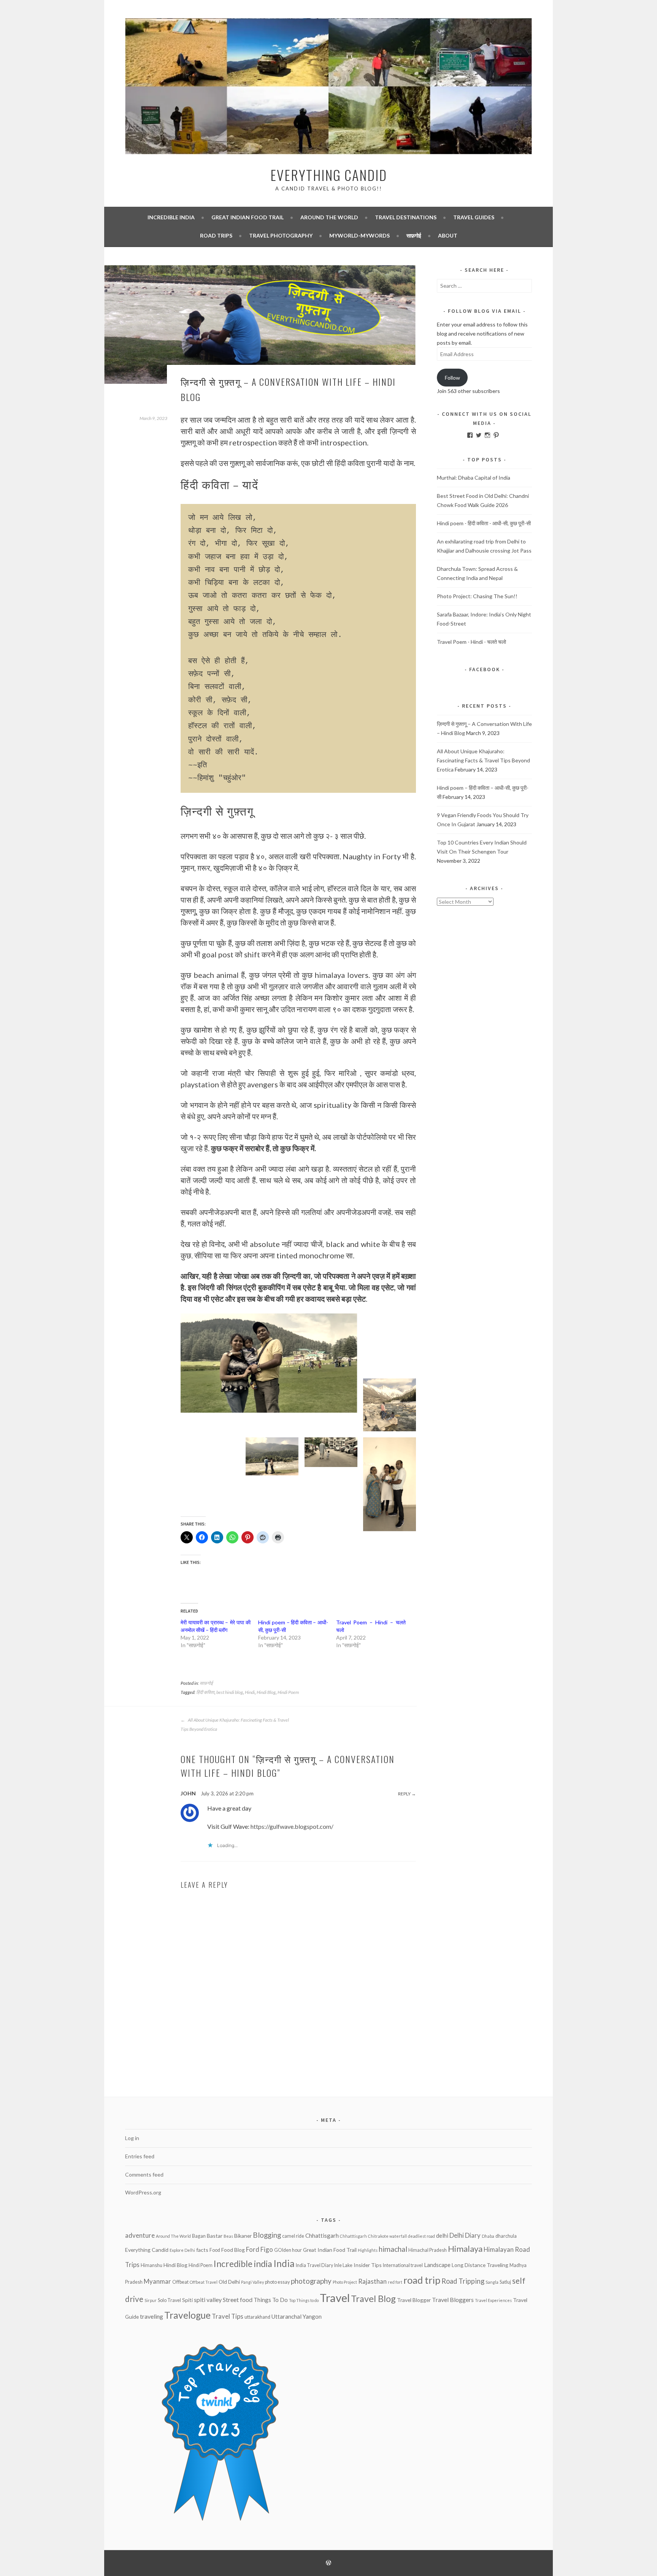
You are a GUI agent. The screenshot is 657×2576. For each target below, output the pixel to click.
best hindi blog (230, 1692)
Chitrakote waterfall (387, 2236)
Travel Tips (228, 2316)
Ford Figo (259, 2249)
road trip (422, 2280)
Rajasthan (372, 2281)
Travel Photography (281, 235)
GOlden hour (288, 2250)
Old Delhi (229, 2282)
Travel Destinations (406, 217)
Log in (132, 2138)
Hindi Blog (266, 1692)
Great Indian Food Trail (248, 217)
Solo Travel (169, 2300)
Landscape (437, 2265)
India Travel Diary (314, 2265)
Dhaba (488, 2236)
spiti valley (208, 2300)
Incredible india (171, 217)
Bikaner (243, 2236)
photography (311, 2281)
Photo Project (345, 2282)
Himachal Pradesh (428, 2250)
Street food (238, 2300)
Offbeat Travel (204, 2282)
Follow (452, 378)
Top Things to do (304, 2300)
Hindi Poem (288, 1692)
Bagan (199, 2236)
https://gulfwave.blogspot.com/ (292, 1826)
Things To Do (271, 2300)
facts (202, 2250)
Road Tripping (463, 2281)
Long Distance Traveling (480, 2265)
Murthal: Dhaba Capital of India (474, 478)
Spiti (187, 2300)
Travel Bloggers (453, 2300)
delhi (442, 2235)
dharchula (506, 2236)
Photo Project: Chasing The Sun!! (477, 596)
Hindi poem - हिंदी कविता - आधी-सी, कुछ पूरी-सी (484, 523)
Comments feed (144, 2174)
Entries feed (140, 2156)
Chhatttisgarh (353, 2236)
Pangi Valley (252, 2282)
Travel (335, 2298)
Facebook (485, 669)
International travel (403, 2265)
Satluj (505, 2282)
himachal (393, 2249)
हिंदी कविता (205, 1692)
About (448, 235)
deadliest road (421, 2236)
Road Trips (216, 235)
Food (215, 2250)
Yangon (312, 2316)
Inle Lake (343, 2265)
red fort (395, 2282)
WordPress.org (143, 2192)
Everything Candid (329, 175)
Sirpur (151, 2300)
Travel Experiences (493, 2300)
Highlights (368, 2250)
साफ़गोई (414, 235)
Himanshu (152, 2265)
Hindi (250, 1692)
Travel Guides (474, 217)
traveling (152, 2316)
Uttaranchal (286, 2316)
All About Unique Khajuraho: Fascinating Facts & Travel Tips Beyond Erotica (235, 1724)
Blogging (267, 2235)
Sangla (492, 2282)
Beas (228, 2236)
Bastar (215, 2236)
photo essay (277, 2282)
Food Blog (233, 2250)
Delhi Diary (465, 2235)
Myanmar (157, 2281)
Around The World (329, 217)
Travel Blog (373, 2299)
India (284, 2263)
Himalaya (465, 2249)
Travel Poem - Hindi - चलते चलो (471, 642)
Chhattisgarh (322, 2235)
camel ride (293, 2236)
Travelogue (187, 2315)
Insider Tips (368, 2265)
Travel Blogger (414, 2300)
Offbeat (180, 2282)
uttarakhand (257, 2317)
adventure (140, 2235)
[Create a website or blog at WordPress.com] (328, 2563)
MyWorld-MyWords (359, 235)
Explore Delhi (182, 2250)
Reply (404, 1794)
